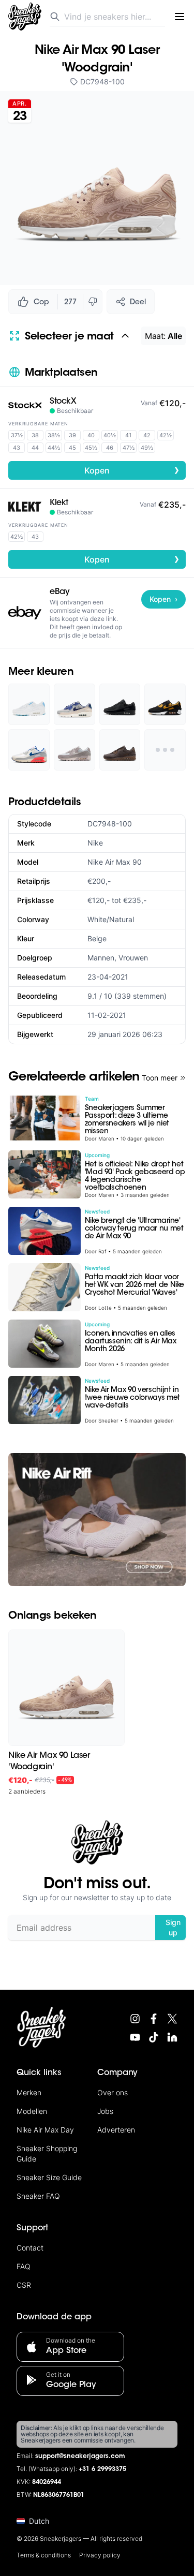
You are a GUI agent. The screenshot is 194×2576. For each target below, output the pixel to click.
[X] (172, 2019)
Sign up (173, 1927)
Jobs (105, 2111)
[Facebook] (154, 2019)
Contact (30, 2248)
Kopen (132, 470)
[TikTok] (154, 2037)
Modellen (32, 2111)
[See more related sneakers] (165, 750)
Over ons (113, 2092)
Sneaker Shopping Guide (47, 2153)
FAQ (24, 2266)
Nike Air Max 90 (115, 862)
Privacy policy (100, 2555)
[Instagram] (135, 2019)
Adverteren (116, 2130)
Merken (29, 2092)
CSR (24, 2285)
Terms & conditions (44, 2555)
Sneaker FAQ (38, 2196)
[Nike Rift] (97, 1520)
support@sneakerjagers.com (80, 2456)
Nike (95, 843)
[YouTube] (135, 2037)
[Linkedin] (172, 2037)
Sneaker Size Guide (49, 2177)
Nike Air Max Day (45, 2130)
